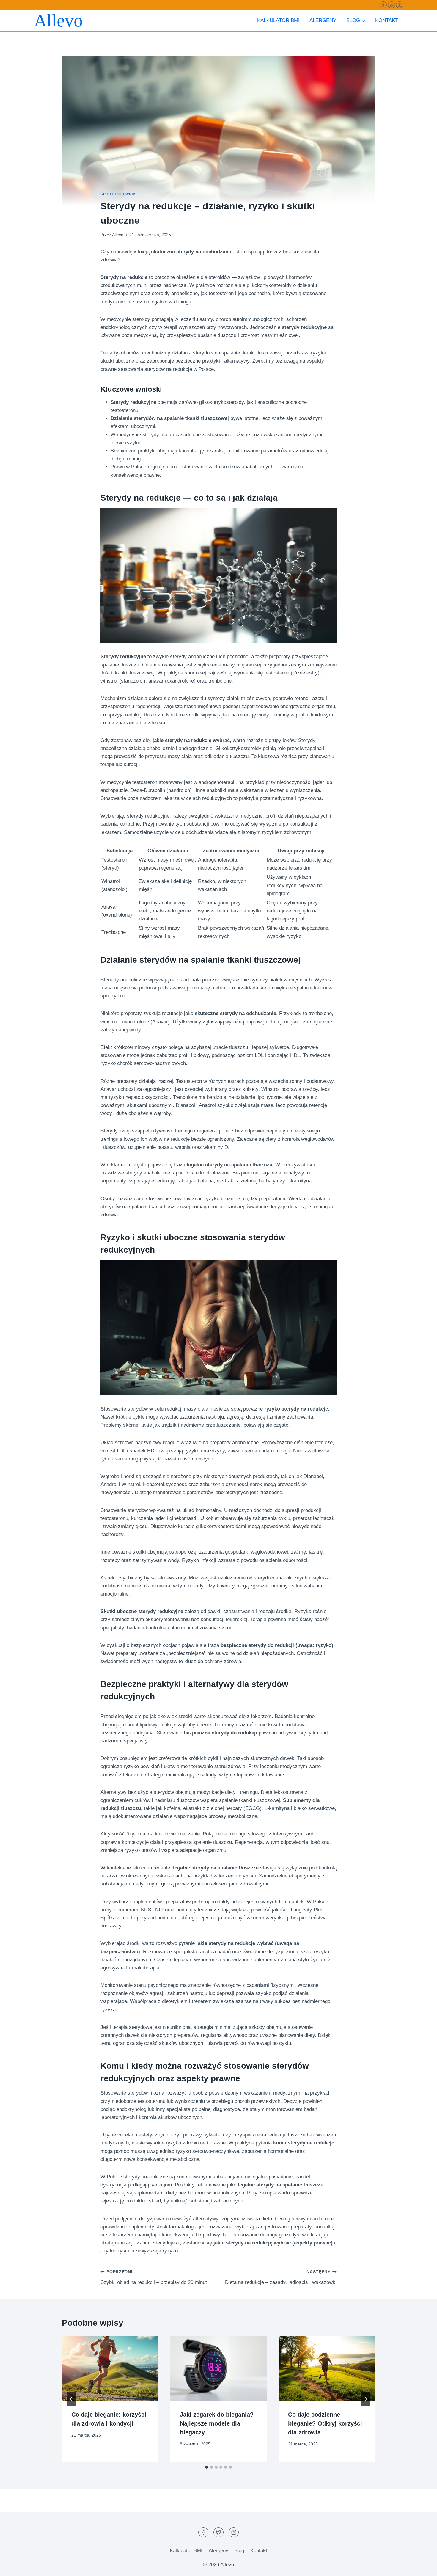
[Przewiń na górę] (422, 2567)
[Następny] (366, 2399)
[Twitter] (392, 5)
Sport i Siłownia (118, 194)
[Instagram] (400, 5)
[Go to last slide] (71, 2399)
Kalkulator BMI (278, 20)
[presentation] (110, 2368)
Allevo (118, 235)
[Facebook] (383, 5)
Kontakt (387, 20)
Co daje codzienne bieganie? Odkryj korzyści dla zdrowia (325, 2423)
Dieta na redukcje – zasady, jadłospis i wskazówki (281, 2277)
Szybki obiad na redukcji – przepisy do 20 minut (154, 2277)
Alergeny (323, 20)
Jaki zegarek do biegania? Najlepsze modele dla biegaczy (217, 2423)
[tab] (207, 2467)
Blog (239, 2551)
